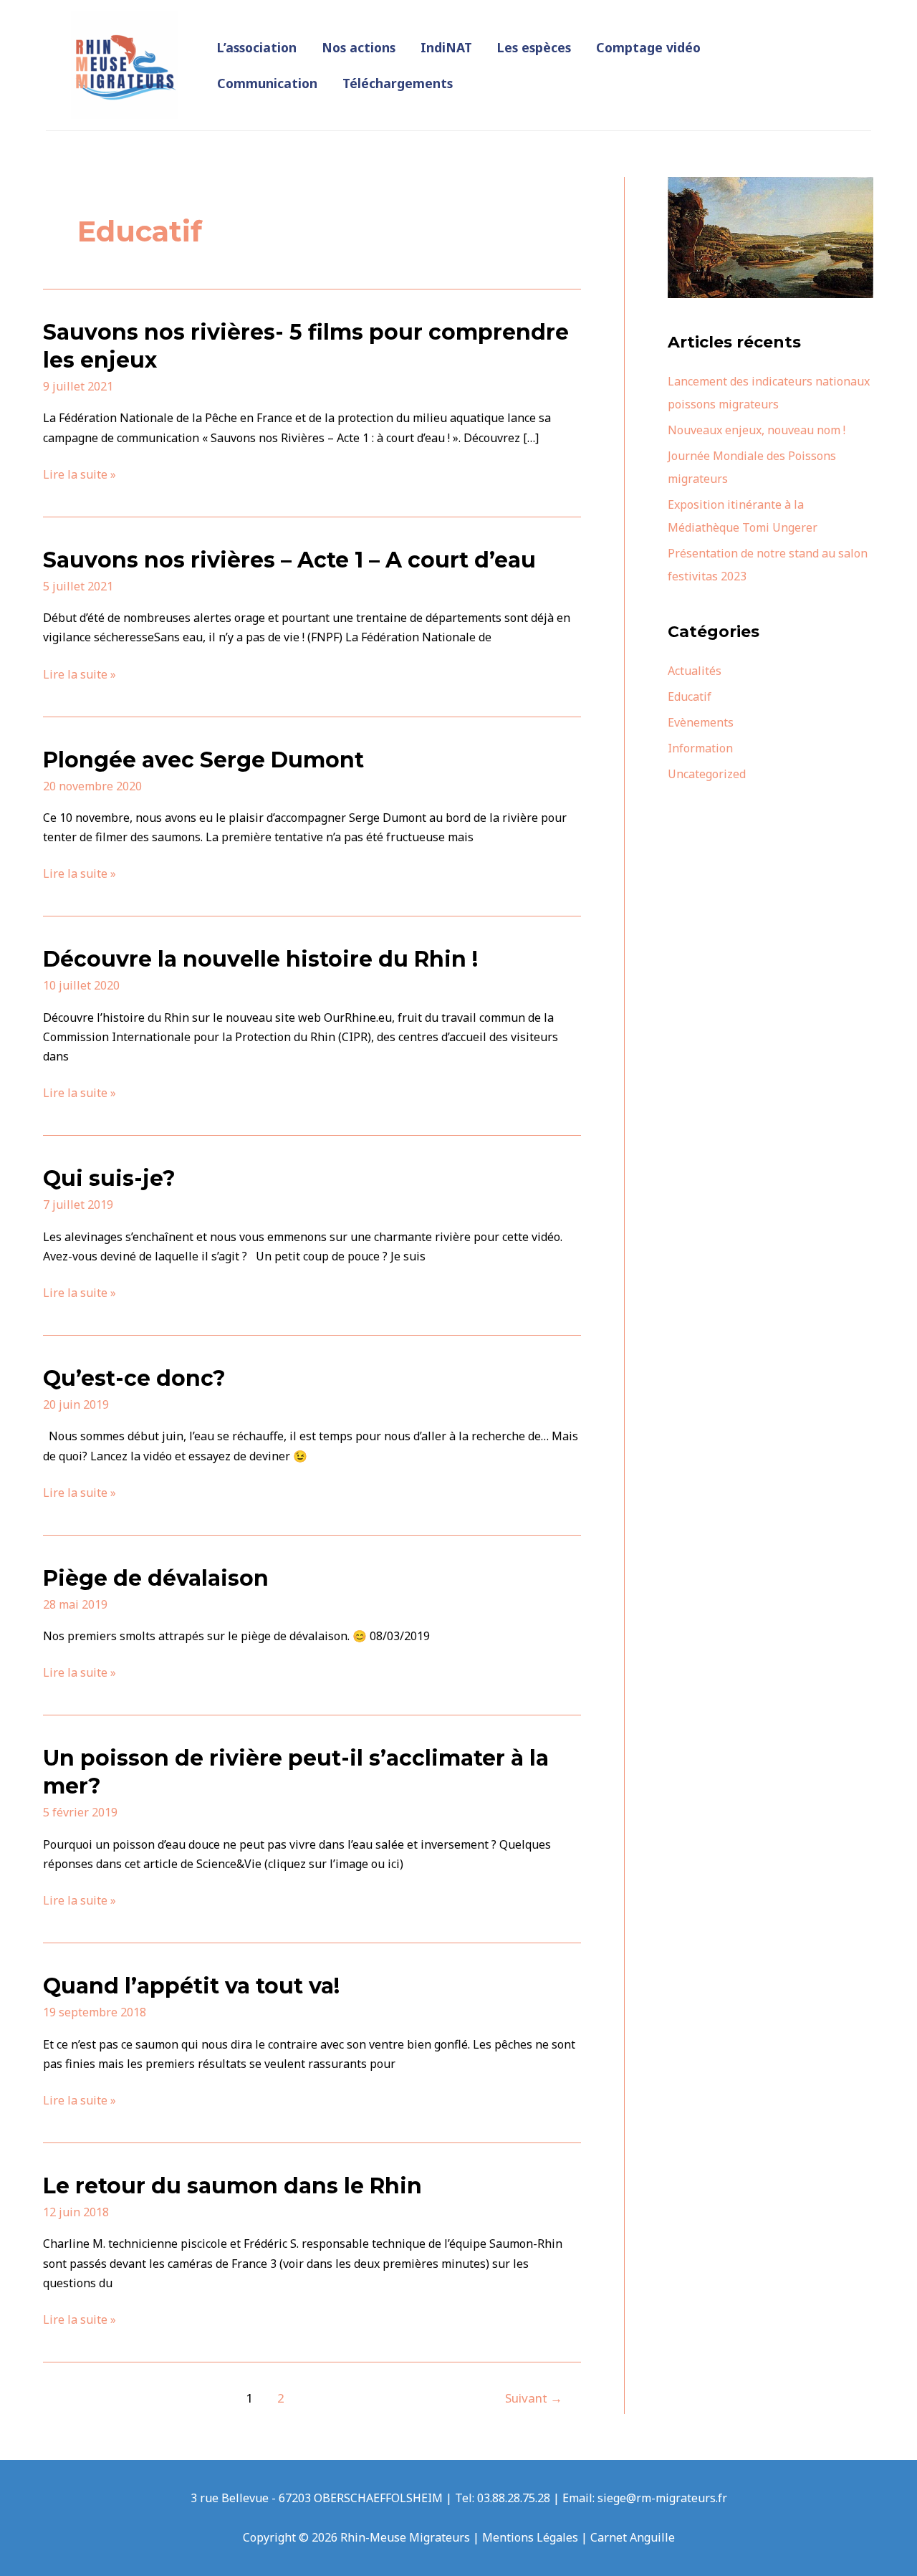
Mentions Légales (530, 2537)
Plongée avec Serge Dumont (203, 760)
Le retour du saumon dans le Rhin (232, 2186)
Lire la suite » (80, 475)
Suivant (534, 2398)
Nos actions (359, 47)
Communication (267, 83)
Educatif (690, 696)
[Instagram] (832, 57)
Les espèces (534, 47)
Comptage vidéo (648, 47)
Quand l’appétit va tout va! (191, 1986)
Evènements (701, 722)
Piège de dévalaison (156, 1578)
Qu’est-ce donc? (134, 1378)
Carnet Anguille (633, 2537)
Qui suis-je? (109, 1178)
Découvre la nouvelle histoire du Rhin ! (260, 959)
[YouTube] (815, 76)
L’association (257, 47)
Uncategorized (707, 774)
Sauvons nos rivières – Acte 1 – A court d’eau (289, 560)
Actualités (695, 671)
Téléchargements (398, 83)
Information (700, 748)
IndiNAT (446, 47)
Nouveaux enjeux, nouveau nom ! (757, 430)
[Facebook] (810, 57)
